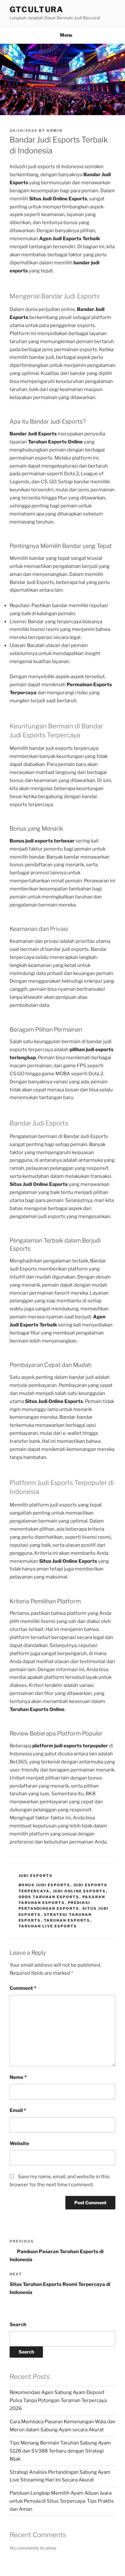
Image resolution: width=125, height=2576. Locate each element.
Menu (66, 35)
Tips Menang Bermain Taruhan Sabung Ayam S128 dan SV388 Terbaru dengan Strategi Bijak (60, 2451)
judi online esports (79, 1891)
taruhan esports (67, 1920)
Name (18, 2077)
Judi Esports (36, 1876)
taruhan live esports (48, 1926)
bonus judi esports (45, 1885)
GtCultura (37, 9)
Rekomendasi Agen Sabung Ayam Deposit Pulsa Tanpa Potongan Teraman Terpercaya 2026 (58, 2400)
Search (18, 2325)
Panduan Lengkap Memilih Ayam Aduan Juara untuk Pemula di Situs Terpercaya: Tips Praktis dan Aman (62, 2501)
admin (54, 131)
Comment (23, 1988)
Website (19, 2144)
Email (18, 2110)
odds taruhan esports (49, 1897)
